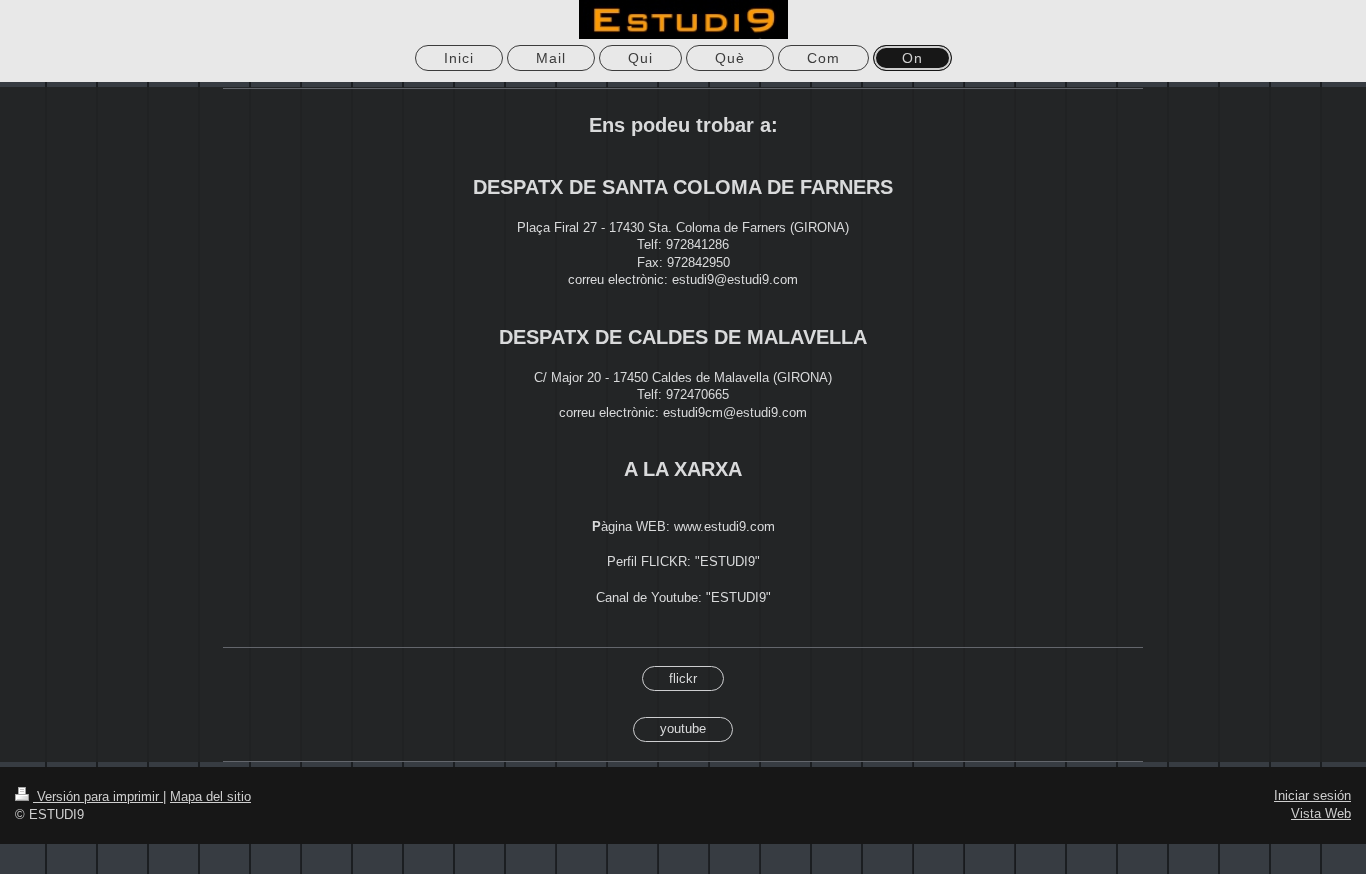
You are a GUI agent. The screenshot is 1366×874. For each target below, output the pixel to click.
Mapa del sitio (210, 796)
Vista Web (1321, 813)
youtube (683, 728)
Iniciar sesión (1312, 795)
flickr (683, 678)
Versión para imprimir (98, 796)
